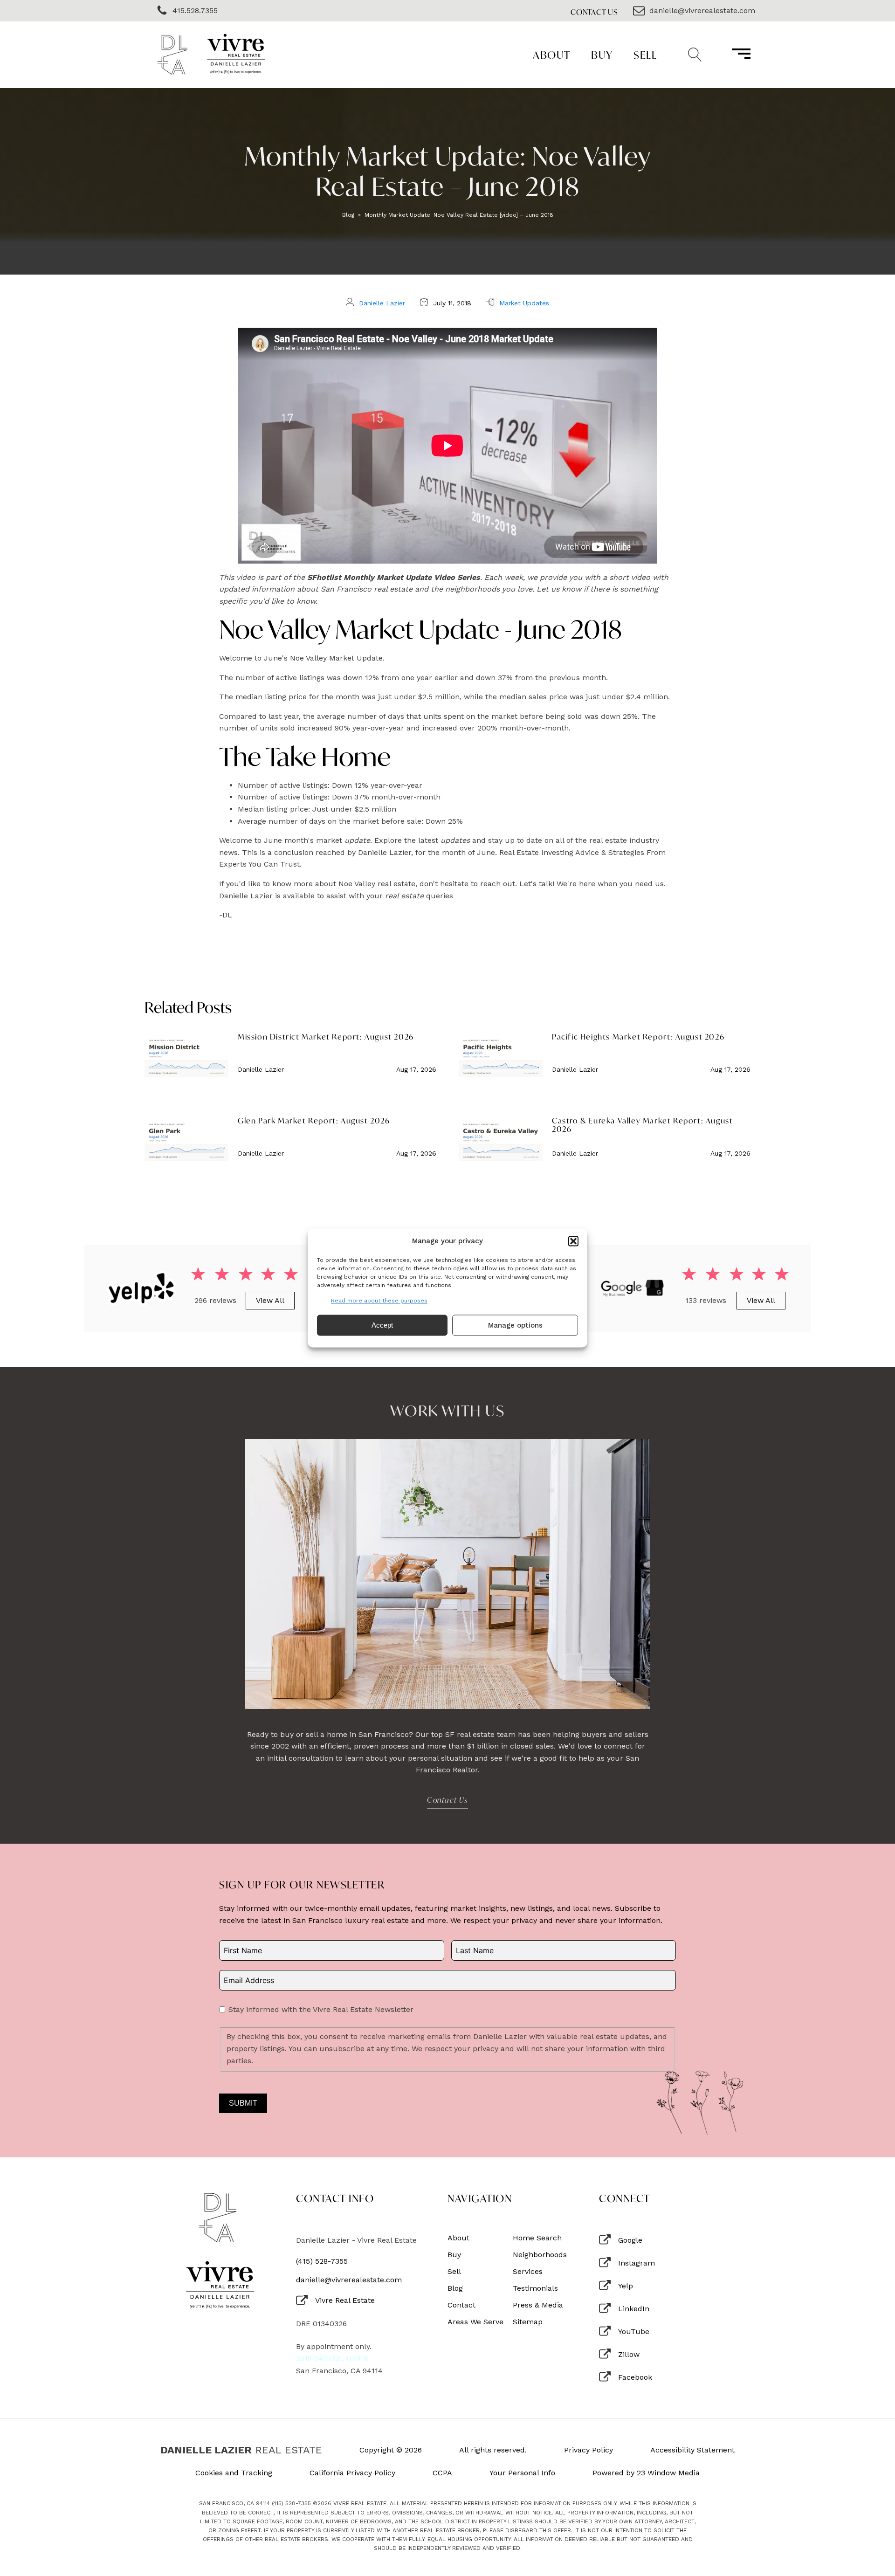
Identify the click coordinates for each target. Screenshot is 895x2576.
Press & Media (538, 2305)
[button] (573, 1241)
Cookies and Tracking (234, 2473)
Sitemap (528, 2322)
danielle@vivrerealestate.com (349, 2280)
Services (528, 2272)
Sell (645, 55)
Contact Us (594, 12)
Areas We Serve (475, 2322)
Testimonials (535, 2288)
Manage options (515, 1325)
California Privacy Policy (352, 2473)
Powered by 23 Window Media (646, 2473)
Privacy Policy (589, 2450)
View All (270, 1300)
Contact (461, 2305)
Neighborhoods (540, 2255)
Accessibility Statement (692, 2450)
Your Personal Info (522, 2473)
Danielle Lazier (382, 303)
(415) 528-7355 (322, 2261)
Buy (602, 55)
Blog (348, 215)
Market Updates (524, 303)
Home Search (537, 2238)
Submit (243, 2103)
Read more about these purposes (379, 1301)
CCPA (442, 2473)
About (552, 55)
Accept (382, 1325)
